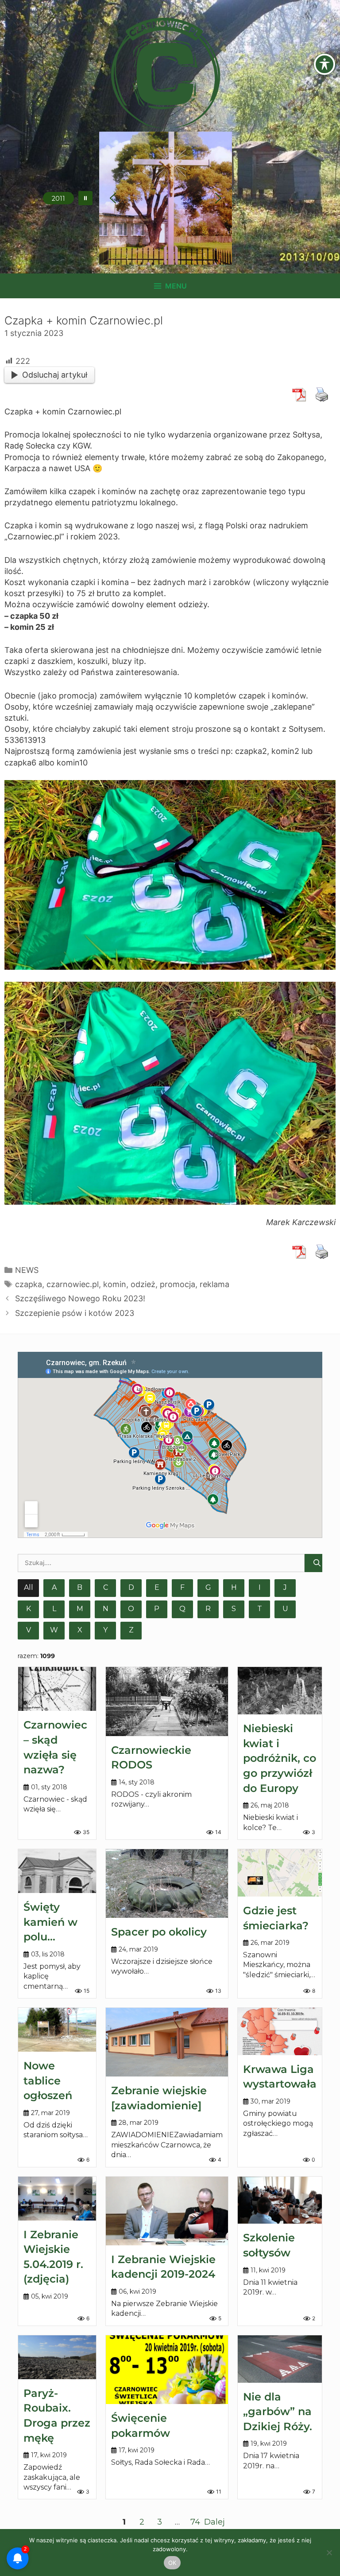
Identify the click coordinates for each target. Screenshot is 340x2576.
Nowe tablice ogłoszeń (48, 2080)
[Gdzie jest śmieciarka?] (280, 1873)
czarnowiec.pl (73, 1284)
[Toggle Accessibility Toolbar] (325, 64)
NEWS (27, 1270)
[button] (85, 198)
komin (115, 1284)
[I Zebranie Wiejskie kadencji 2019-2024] (167, 2211)
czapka (29, 1284)
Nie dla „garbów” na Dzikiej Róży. (278, 2412)
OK (172, 2563)
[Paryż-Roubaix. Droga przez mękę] (57, 2357)
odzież (143, 1284)
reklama (214, 1284)
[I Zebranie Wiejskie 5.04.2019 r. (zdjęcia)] (57, 2199)
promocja (178, 1284)
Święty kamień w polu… (50, 1922)
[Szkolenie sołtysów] (280, 2200)
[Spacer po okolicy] (167, 1883)
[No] (329, 2553)
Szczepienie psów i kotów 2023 (75, 1313)
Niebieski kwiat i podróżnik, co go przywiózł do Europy (280, 1758)
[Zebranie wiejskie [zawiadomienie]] (167, 2042)
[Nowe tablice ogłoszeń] (57, 2030)
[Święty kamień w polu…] (57, 1871)
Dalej (214, 2522)
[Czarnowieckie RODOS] (167, 1701)
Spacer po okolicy (159, 1932)
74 (195, 2522)
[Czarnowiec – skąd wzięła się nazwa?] (57, 1689)
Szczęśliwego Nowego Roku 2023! (80, 1298)
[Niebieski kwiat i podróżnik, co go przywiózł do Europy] (280, 1691)
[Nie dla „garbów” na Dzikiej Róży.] (280, 2359)
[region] (166, 198)
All (29, 1587)
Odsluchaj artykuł (55, 375)
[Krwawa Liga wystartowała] (280, 2032)
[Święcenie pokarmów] (167, 2370)
